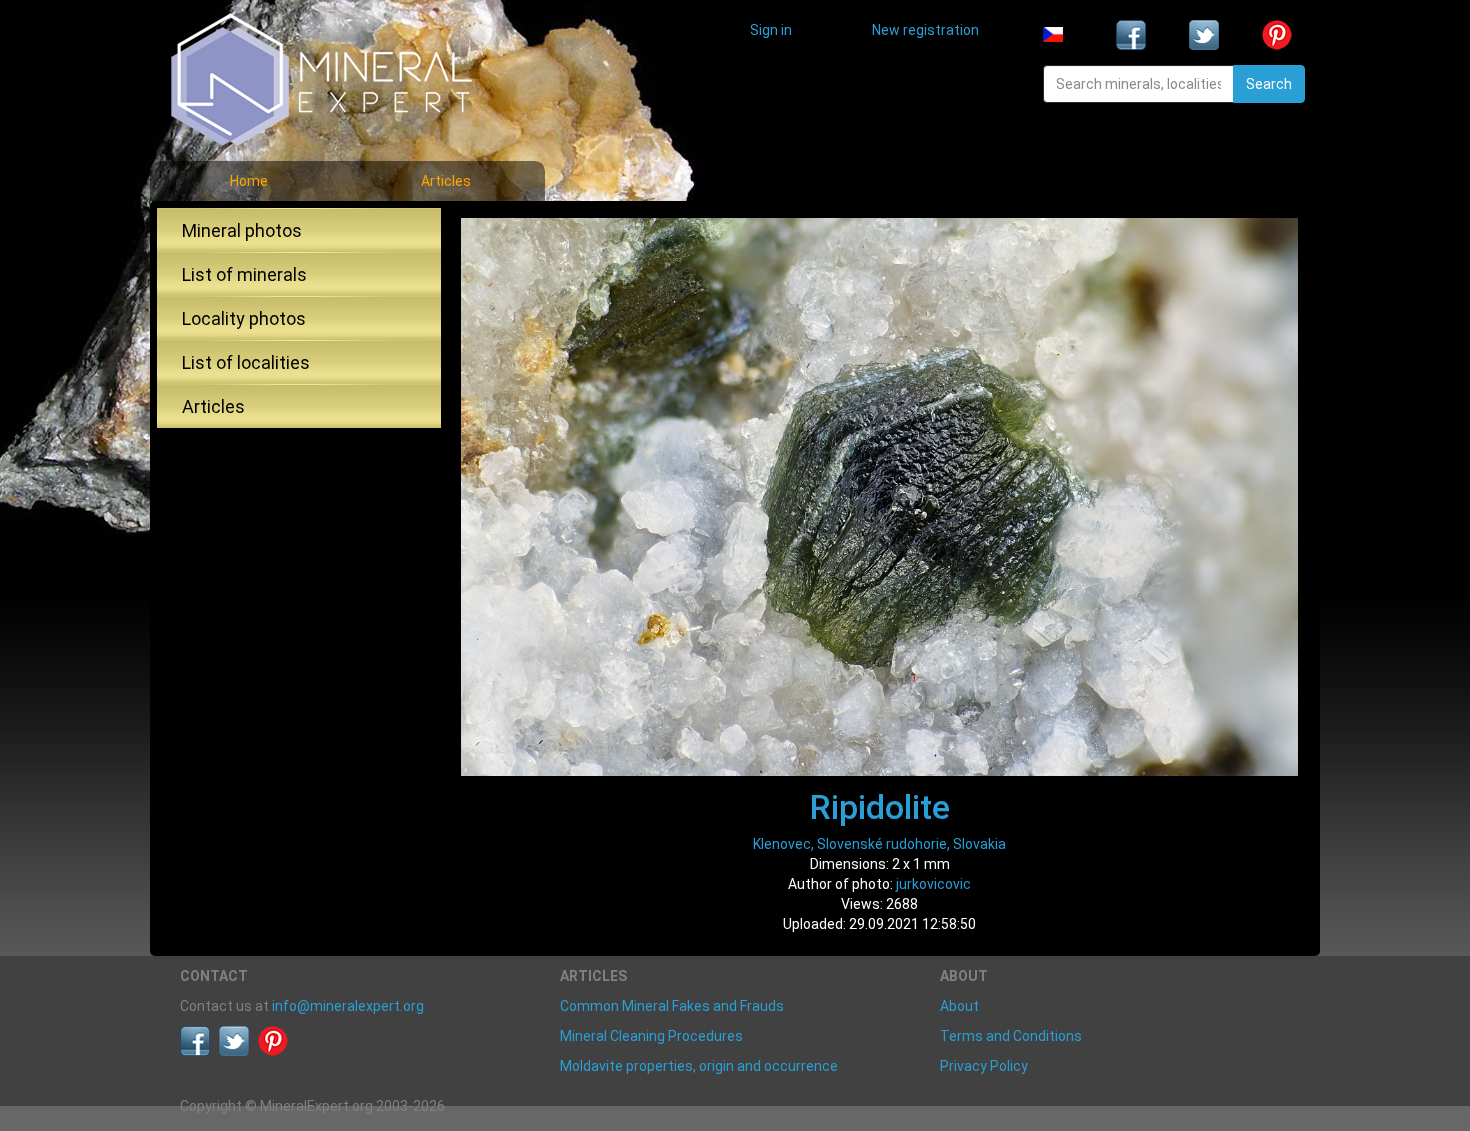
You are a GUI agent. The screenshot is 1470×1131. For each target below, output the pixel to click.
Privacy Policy (984, 1066)
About (959, 1006)
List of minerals (244, 274)
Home (249, 181)
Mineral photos (242, 230)
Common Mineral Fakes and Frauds (672, 1006)
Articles (446, 181)
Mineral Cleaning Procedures (651, 1036)
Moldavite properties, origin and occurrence (699, 1066)
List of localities (246, 362)
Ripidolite (880, 807)
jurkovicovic (933, 884)
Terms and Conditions (1011, 1036)
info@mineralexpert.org (348, 1006)
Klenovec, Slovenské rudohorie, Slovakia (879, 844)
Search (1269, 84)
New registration (925, 30)
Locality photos (244, 318)
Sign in (771, 30)
